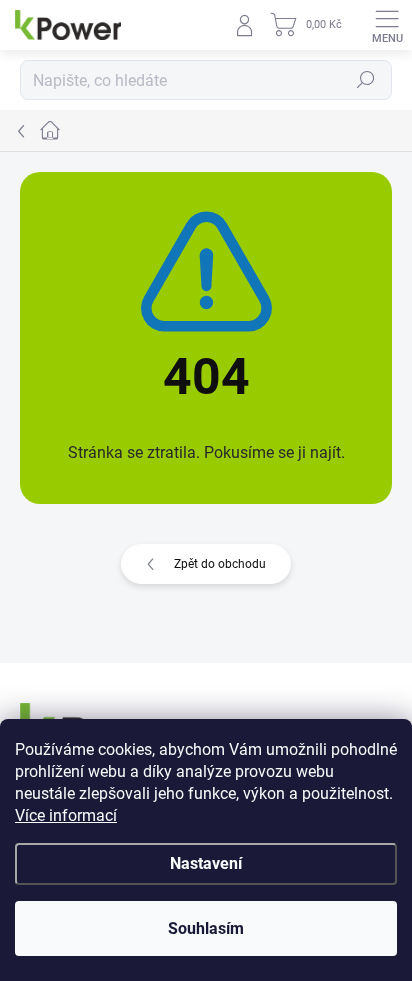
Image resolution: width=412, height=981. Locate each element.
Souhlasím (206, 928)
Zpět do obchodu (220, 564)
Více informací (66, 815)
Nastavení (206, 863)
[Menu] (387, 25)
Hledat (366, 80)
